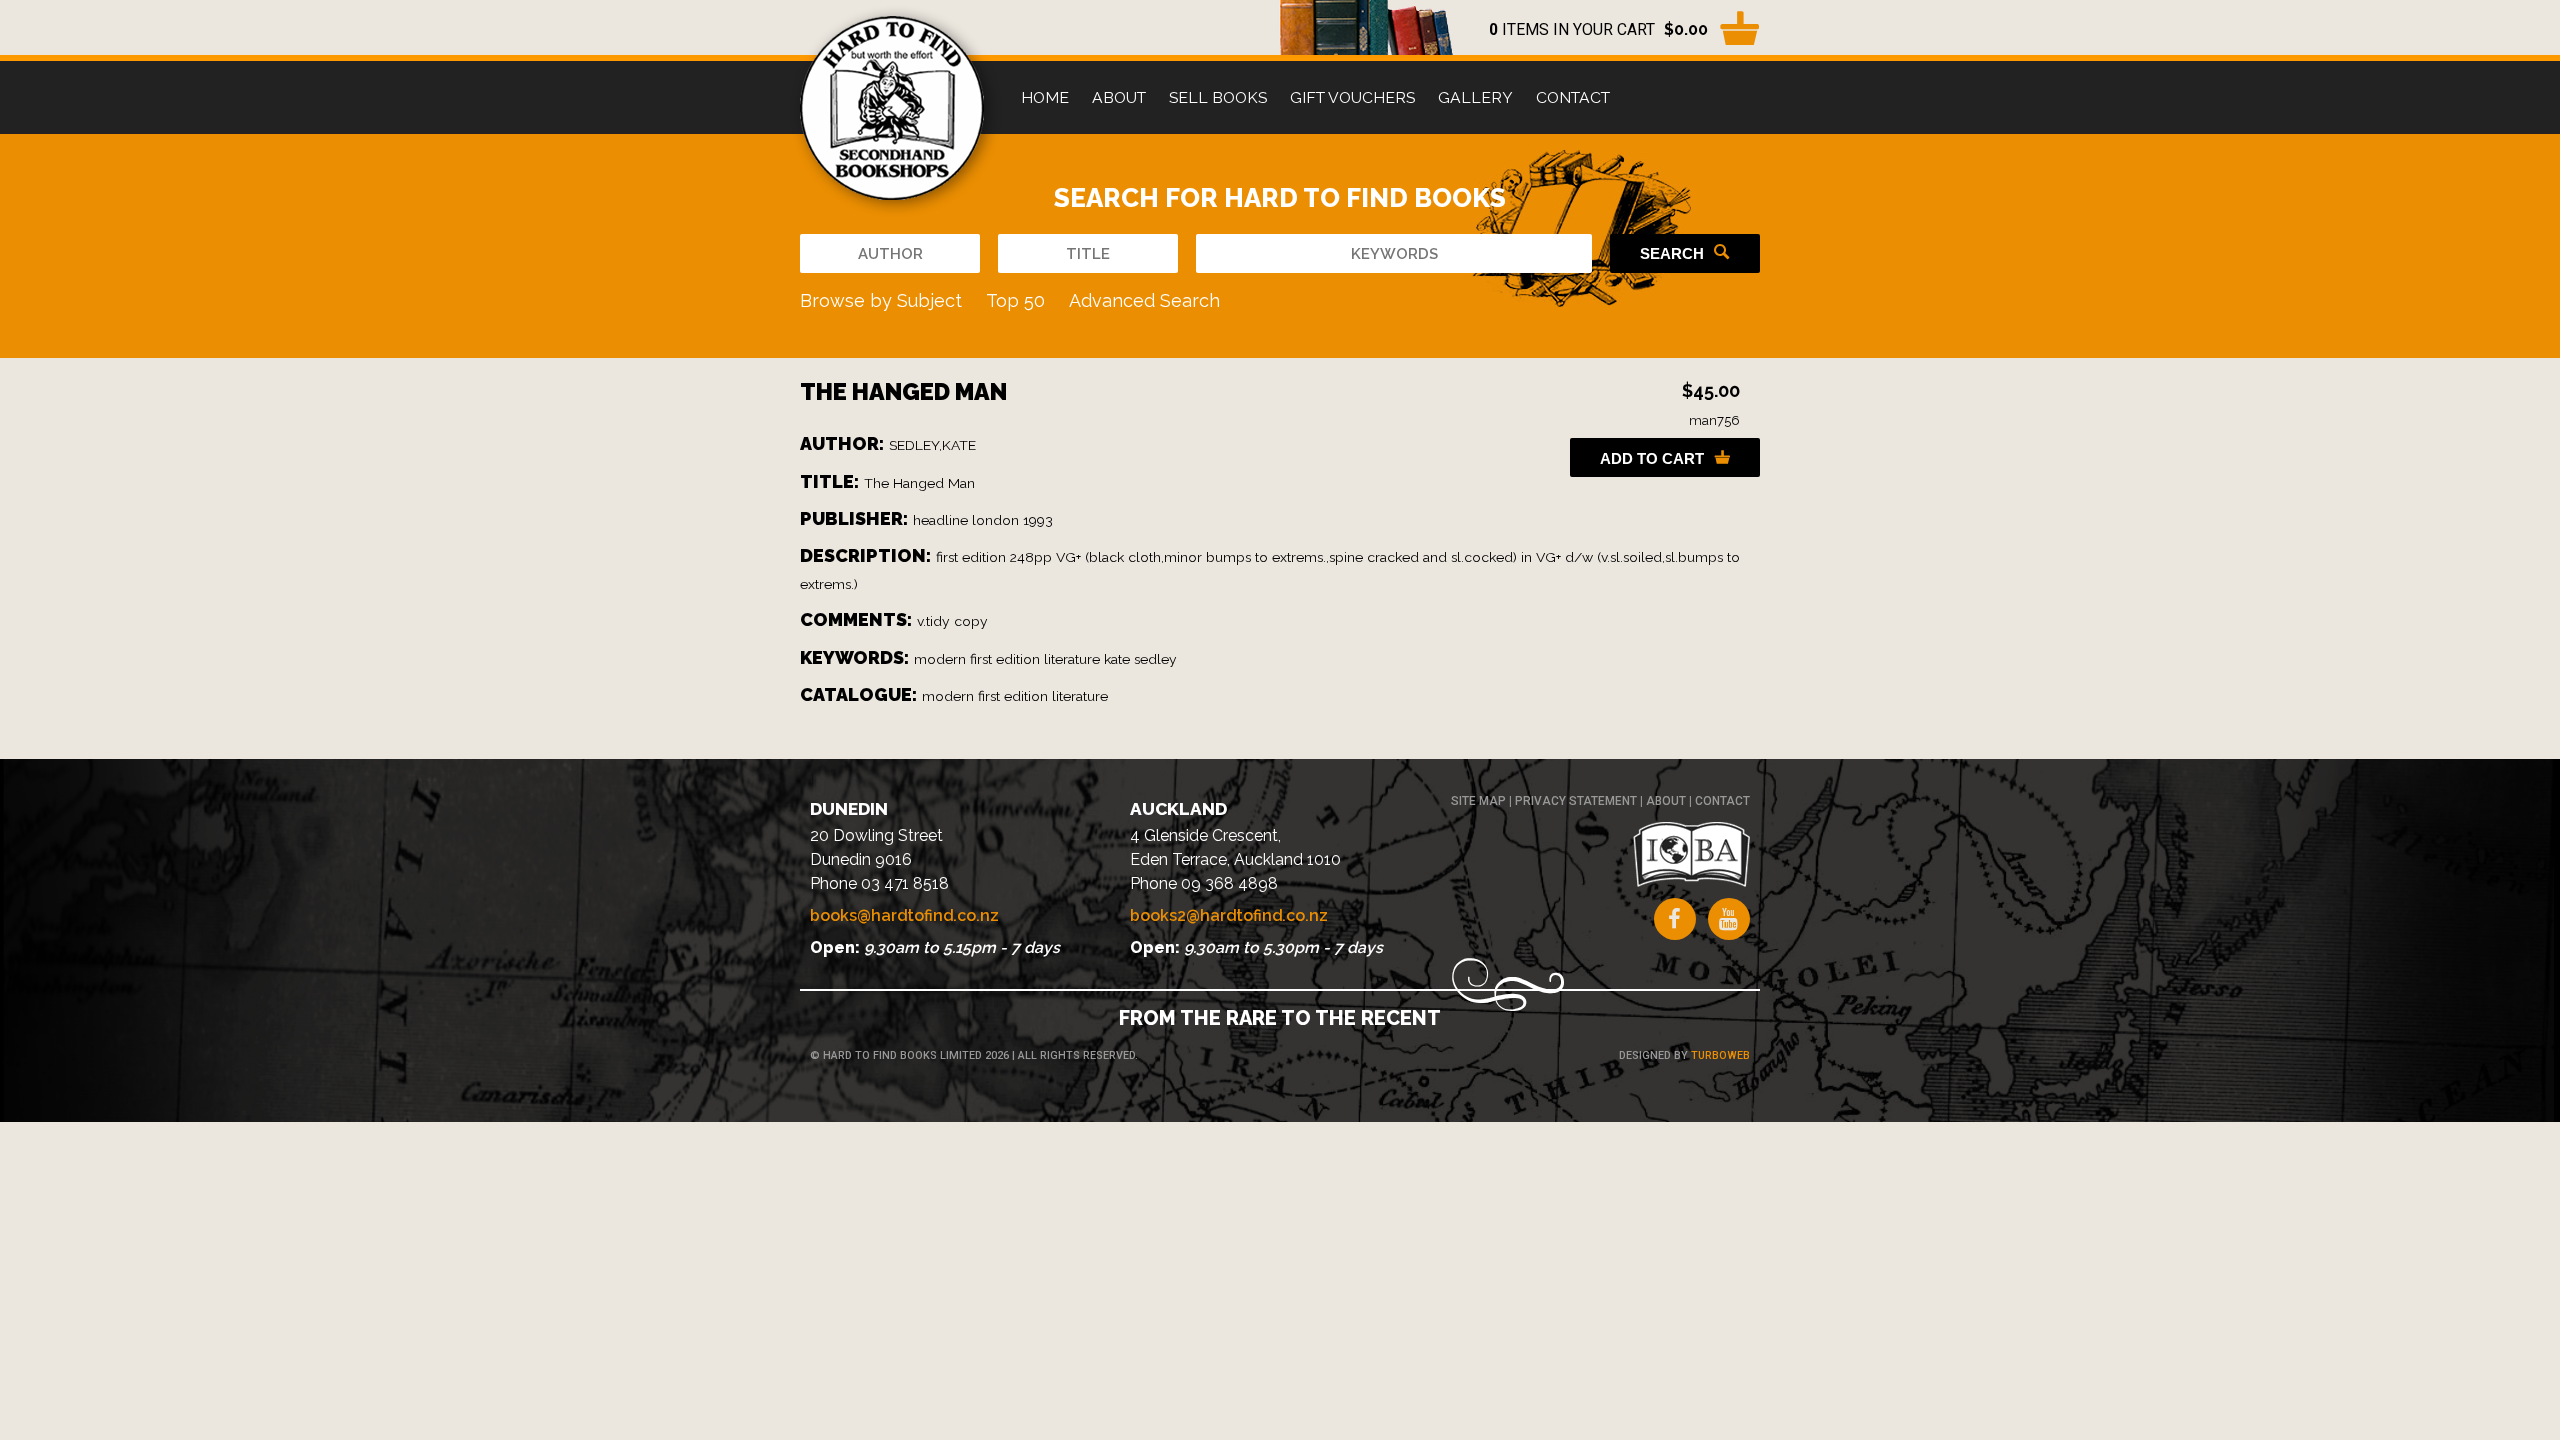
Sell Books (1218, 97)
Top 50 (1015, 300)
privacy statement (1576, 801)
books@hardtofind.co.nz (904, 915)
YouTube (1729, 919)
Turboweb (1720, 1055)
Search (1672, 253)
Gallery (1475, 97)
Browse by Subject (881, 300)
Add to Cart (1652, 458)
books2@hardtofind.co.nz (1229, 915)
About (1119, 97)
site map (1478, 801)
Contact (1573, 97)
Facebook (1675, 919)
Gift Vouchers (1352, 97)
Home (1045, 97)
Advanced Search (1144, 300)
